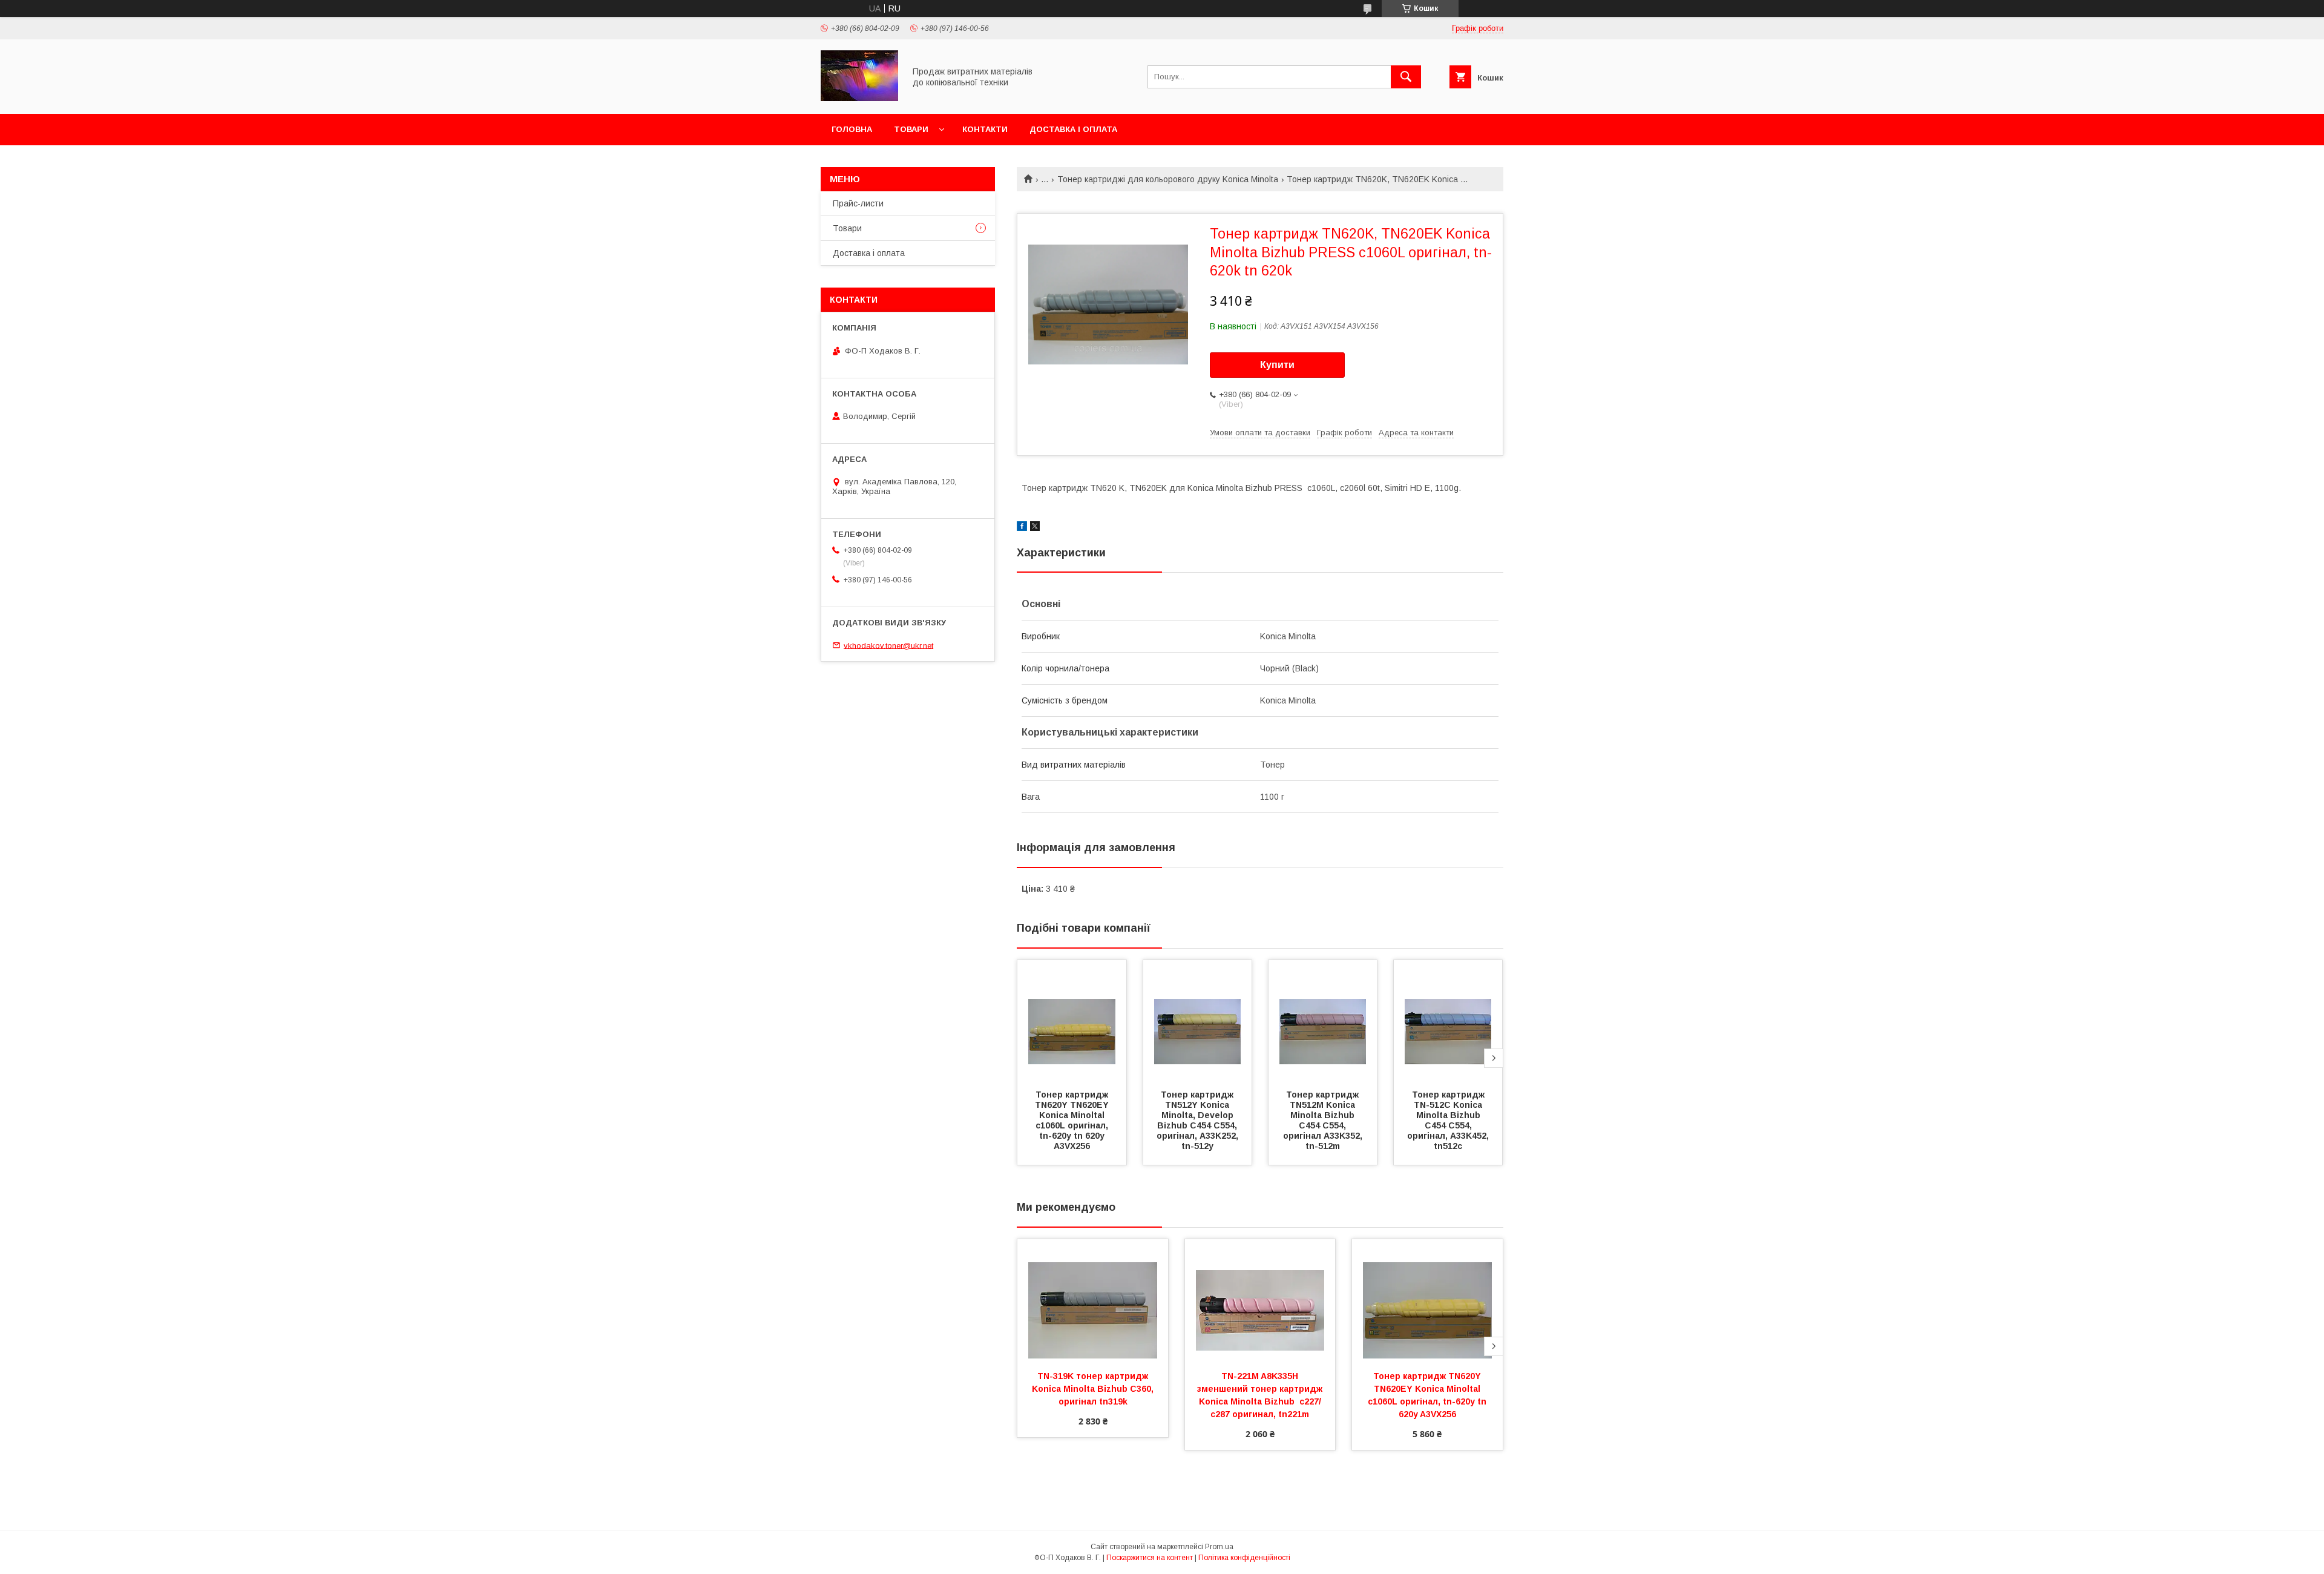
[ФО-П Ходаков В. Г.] (859, 98)
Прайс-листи (858, 203)
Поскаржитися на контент (1150, 1558)
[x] (1035, 528)
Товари (911, 129)
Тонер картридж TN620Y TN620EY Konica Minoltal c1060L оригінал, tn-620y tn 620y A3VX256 (1073, 1120)
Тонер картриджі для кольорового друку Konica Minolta (1168, 179)
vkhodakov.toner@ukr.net (888, 645)
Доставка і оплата (1073, 129)
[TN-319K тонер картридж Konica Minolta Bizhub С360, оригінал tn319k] (1093, 1300)
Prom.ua (1219, 1547)
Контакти (985, 129)
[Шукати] (1406, 77)
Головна (852, 129)
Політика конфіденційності (1244, 1558)
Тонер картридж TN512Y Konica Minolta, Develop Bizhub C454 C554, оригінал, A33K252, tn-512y (1199, 1120)
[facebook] (1022, 528)
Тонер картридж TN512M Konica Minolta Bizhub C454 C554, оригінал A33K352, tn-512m (1324, 1120)
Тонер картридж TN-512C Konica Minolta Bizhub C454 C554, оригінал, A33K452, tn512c (1449, 1120)
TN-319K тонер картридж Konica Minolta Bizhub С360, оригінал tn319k (1094, 1389)
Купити (1277, 365)
